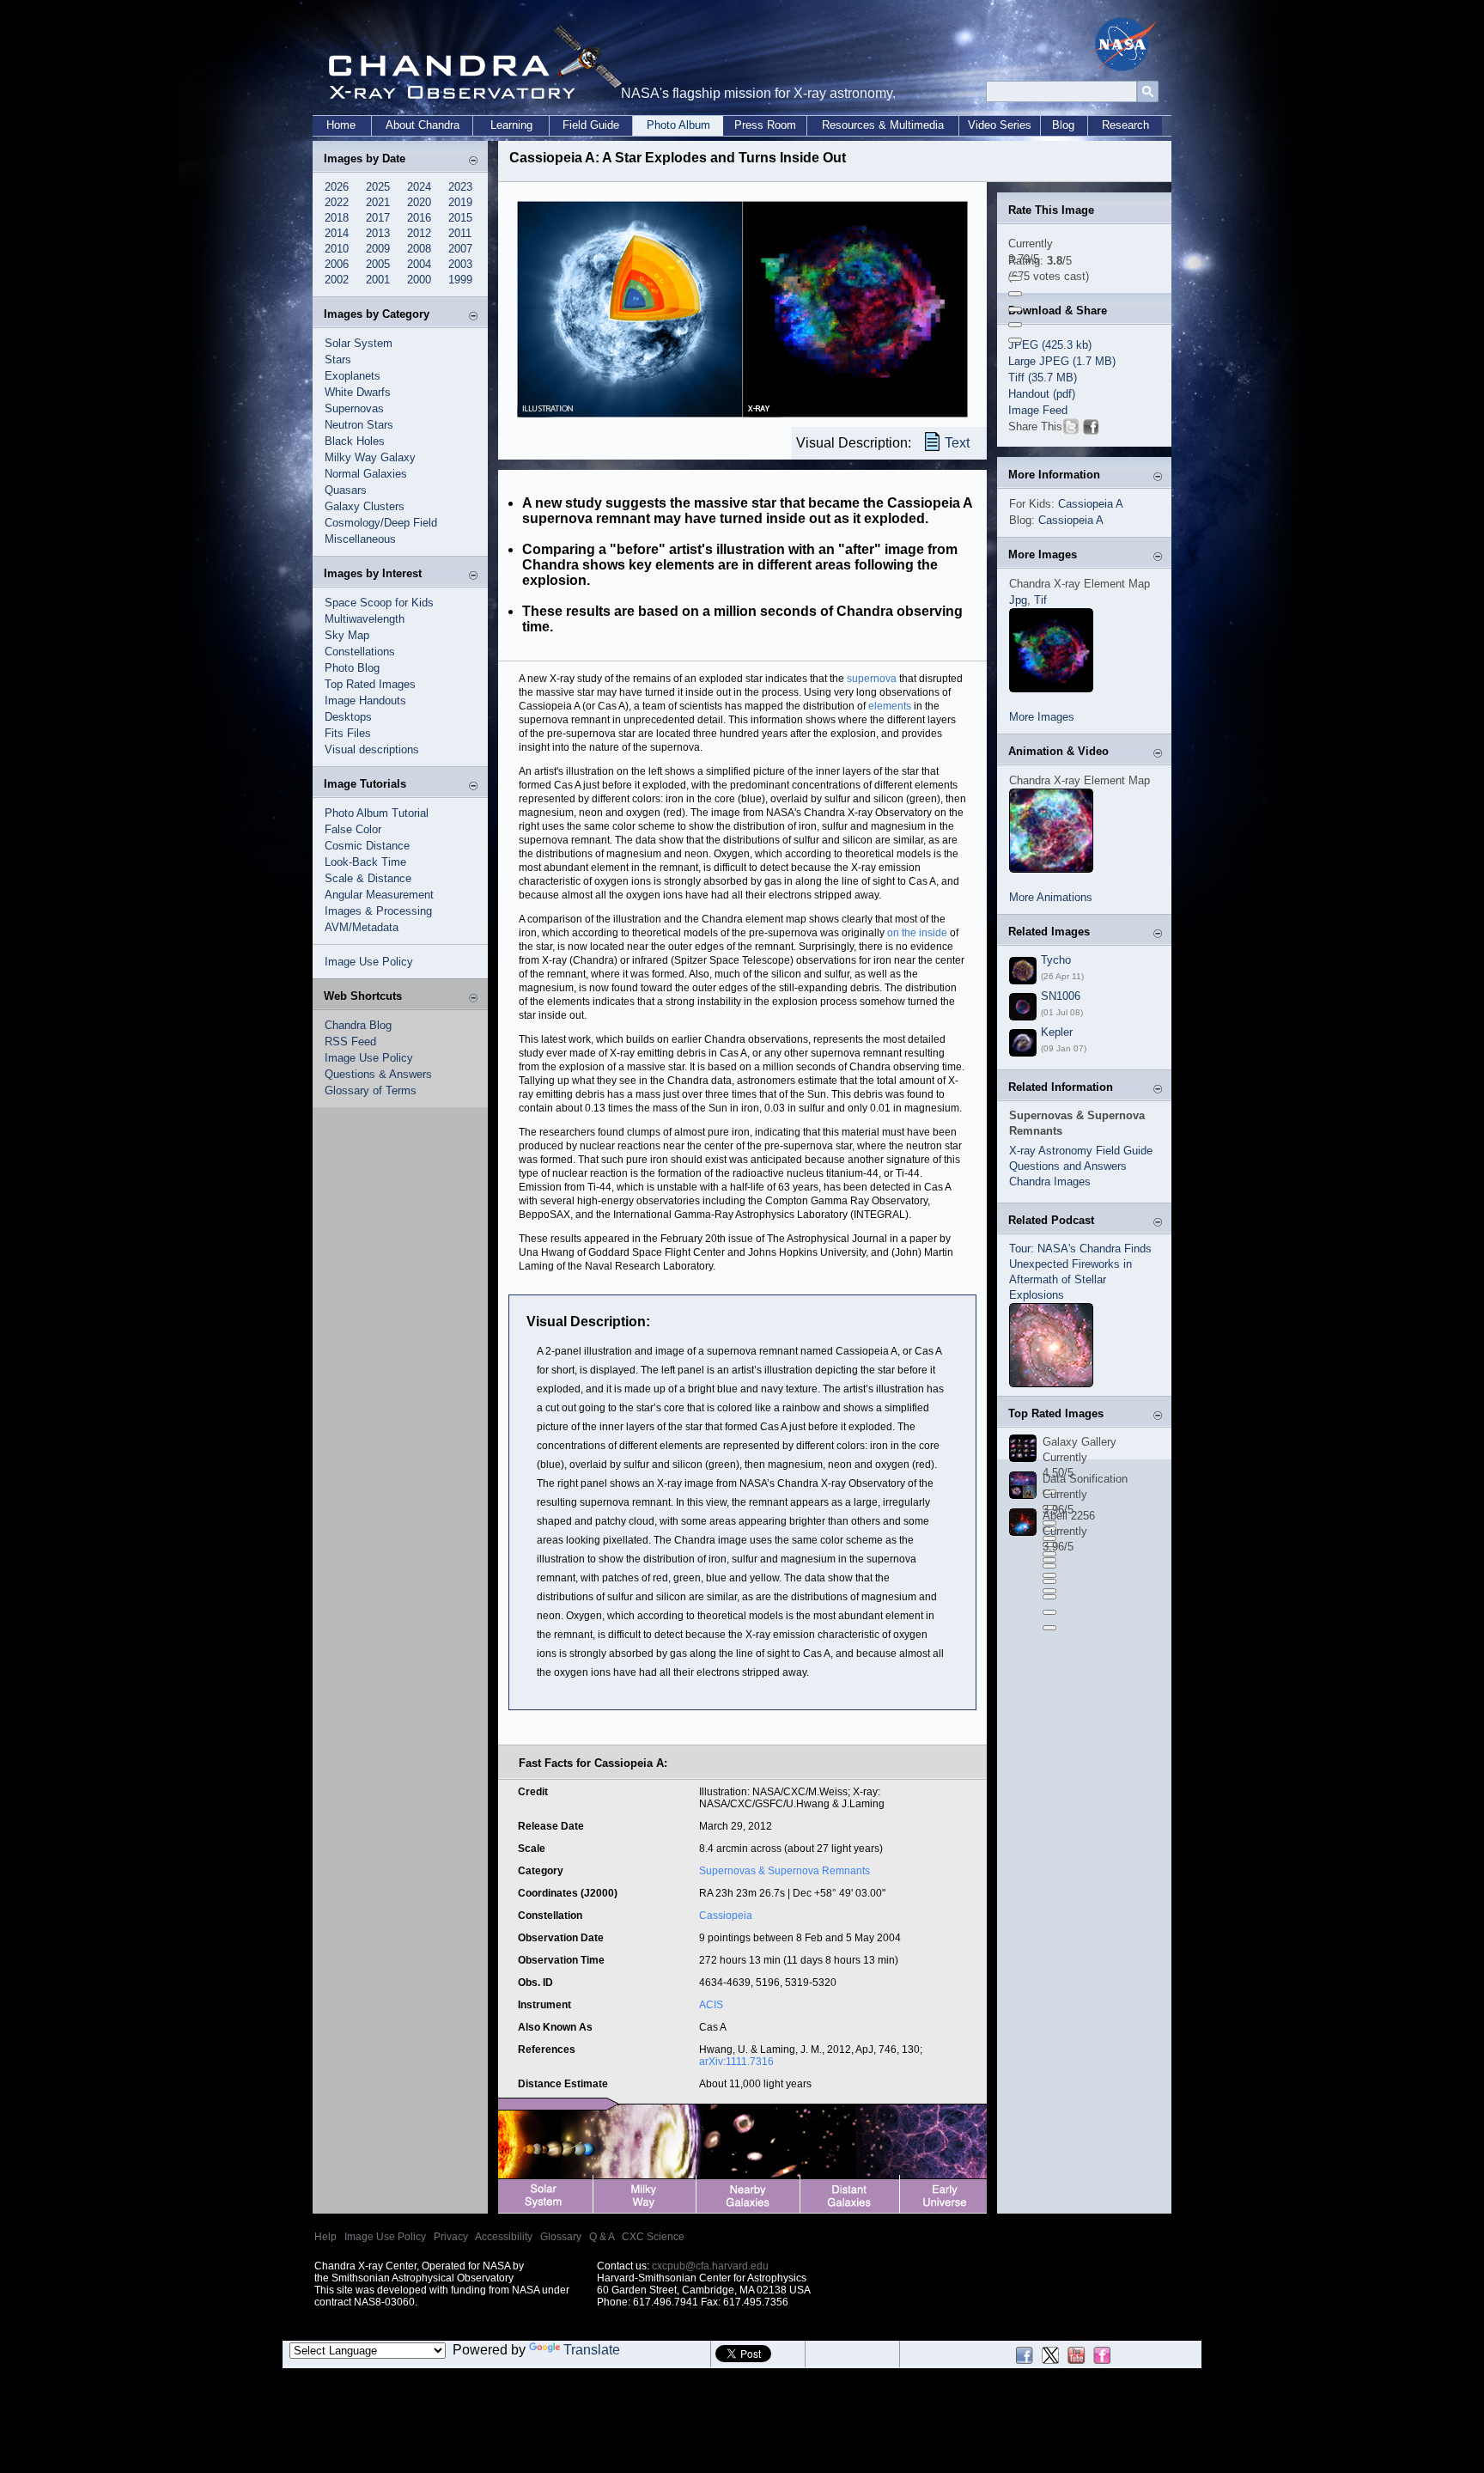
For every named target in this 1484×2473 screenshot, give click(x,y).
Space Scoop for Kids (379, 603)
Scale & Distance (368, 878)
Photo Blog (352, 668)
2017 (378, 218)
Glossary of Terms (371, 1090)
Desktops (348, 717)
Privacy (451, 2237)
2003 (460, 264)
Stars (338, 359)
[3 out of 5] (1015, 309)
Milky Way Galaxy (370, 457)
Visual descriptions (372, 749)
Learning (511, 125)
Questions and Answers (1068, 1166)
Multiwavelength (365, 619)
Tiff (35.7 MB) (1043, 378)
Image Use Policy (369, 962)
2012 (419, 233)
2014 (337, 233)
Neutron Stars (359, 425)
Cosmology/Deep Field (381, 523)
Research (1125, 125)
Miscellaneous (360, 539)
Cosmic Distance (367, 846)
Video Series (1000, 125)
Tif (1040, 600)
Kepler (1057, 1032)
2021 (378, 202)
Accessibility (504, 2237)
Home (341, 125)
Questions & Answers (378, 1074)
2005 (378, 264)
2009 (378, 249)
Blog (1063, 125)
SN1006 (1061, 996)
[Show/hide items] (473, 160)
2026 (337, 187)
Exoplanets (353, 376)
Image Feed (1038, 410)
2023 (460, 187)
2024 (419, 187)
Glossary (561, 2237)
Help (325, 2237)
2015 (460, 218)
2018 (337, 218)
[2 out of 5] (1015, 294)
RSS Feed (350, 1042)
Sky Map (347, 635)
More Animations (1051, 897)
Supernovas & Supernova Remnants (785, 1871)
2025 (378, 187)
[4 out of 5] (1015, 325)
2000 (419, 280)
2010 (337, 249)
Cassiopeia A (1091, 504)
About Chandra (423, 125)
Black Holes (355, 441)
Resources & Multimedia (883, 125)
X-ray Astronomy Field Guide (1081, 1151)
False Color (353, 829)
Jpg (1018, 600)
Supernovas (354, 408)
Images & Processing (378, 911)
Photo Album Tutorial (377, 813)
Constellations (360, 652)
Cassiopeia (726, 1916)
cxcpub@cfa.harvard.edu (710, 2266)
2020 (419, 202)
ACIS (711, 2005)
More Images (1042, 717)
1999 (460, 280)
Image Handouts (365, 700)
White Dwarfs (358, 392)
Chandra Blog (358, 1025)
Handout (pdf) (1042, 394)
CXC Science (653, 2237)
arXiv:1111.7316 (736, 2062)
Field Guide (591, 125)
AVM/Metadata (362, 927)
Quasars (346, 490)
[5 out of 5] (1015, 340)
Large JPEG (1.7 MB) (1062, 361)
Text (957, 443)
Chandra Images (1050, 1182)
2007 (460, 249)
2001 (378, 280)
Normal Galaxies (366, 474)
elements (890, 706)
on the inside (917, 933)
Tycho (1056, 960)
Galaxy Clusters (365, 506)
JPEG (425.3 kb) (1050, 345)
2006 (337, 264)
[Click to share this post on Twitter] (1071, 430)
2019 (460, 202)
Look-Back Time (365, 862)
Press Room (765, 125)
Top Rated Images (370, 684)
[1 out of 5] (1015, 278)
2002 (337, 280)
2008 (419, 249)
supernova (872, 679)
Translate (592, 2350)
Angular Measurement (379, 895)
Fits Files (348, 733)
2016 (419, 218)
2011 (460, 233)
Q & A (602, 2237)
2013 (378, 233)
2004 (419, 264)
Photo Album (678, 125)
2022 (337, 202)
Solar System (359, 343)
